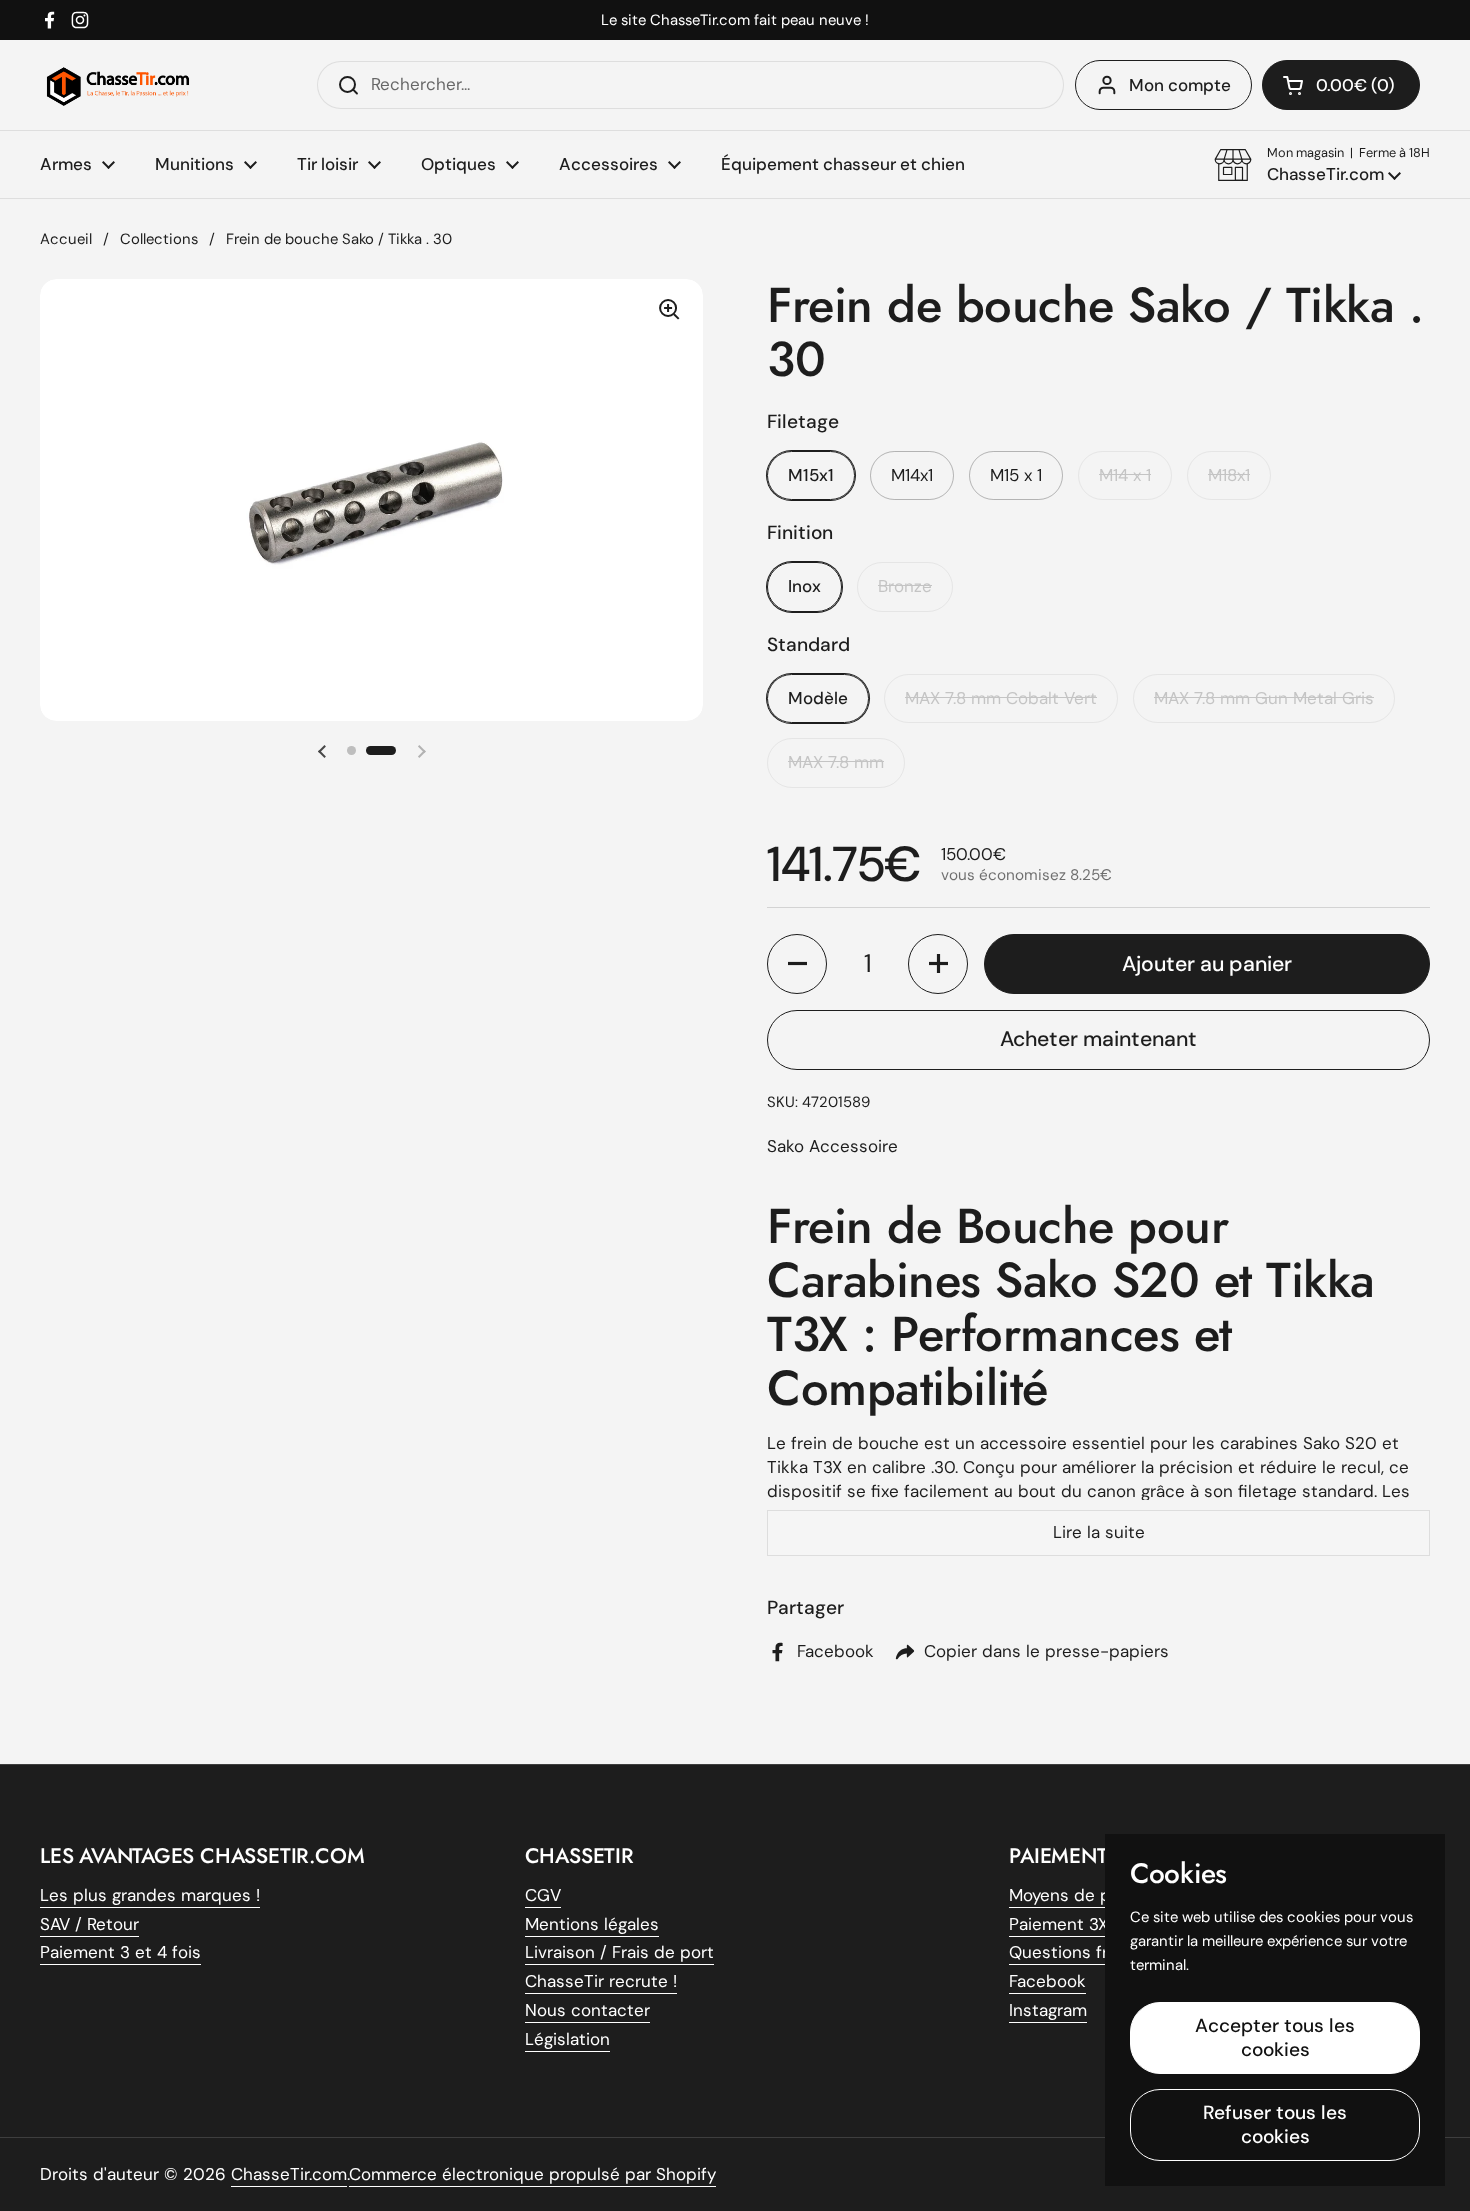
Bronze (905, 586)
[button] (1322, 165)
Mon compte (1180, 85)
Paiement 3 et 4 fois (120, 1952)
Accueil (66, 239)
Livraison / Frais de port (619, 1952)
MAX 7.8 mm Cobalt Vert (1001, 698)
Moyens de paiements (1097, 1895)
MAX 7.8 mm (836, 762)
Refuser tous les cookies (1275, 2124)
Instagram (1048, 2010)
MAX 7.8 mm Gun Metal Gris (1264, 698)
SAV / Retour (89, 1924)
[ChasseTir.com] (118, 85)
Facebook (1047, 1981)
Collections (159, 239)
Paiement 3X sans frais (1099, 1924)
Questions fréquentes (1097, 1952)
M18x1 (1229, 475)
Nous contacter (587, 2010)
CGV (543, 1895)
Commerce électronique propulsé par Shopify (532, 2174)
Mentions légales (592, 1924)
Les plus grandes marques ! (150, 1895)
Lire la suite (1099, 1532)
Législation (567, 2039)
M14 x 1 (1125, 475)
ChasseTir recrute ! (601, 1981)
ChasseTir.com (289, 2174)
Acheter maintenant (1098, 1039)
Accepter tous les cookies (1275, 2037)
